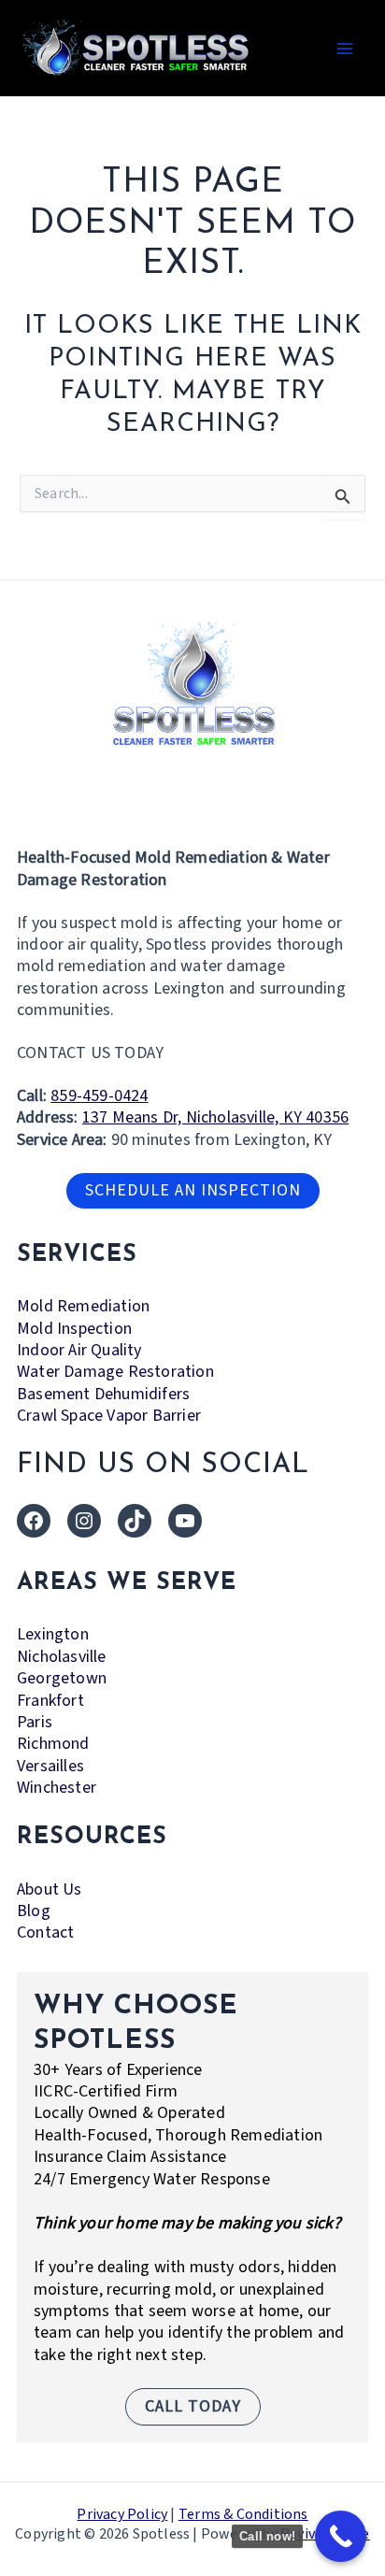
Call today (193, 2406)
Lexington (53, 1634)
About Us (50, 1889)
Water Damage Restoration (115, 1372)
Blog (34, 1911)
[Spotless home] (192, 683)
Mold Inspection (74, 1329)
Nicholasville (62, 1657)
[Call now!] (341, 2536)
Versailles (50, 1766)
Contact (45, 1932)
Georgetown (62, 1678)
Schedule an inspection (193, 1190)
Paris (35, 1722)
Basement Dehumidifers (103, 1394)
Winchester (57, 1788)
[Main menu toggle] (344, 48)
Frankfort (50, 1701)
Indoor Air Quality (79, 1350)
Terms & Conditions (243, 2514)
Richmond (53, 1744)
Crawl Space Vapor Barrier (109, 1416)
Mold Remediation (83, 1306)
